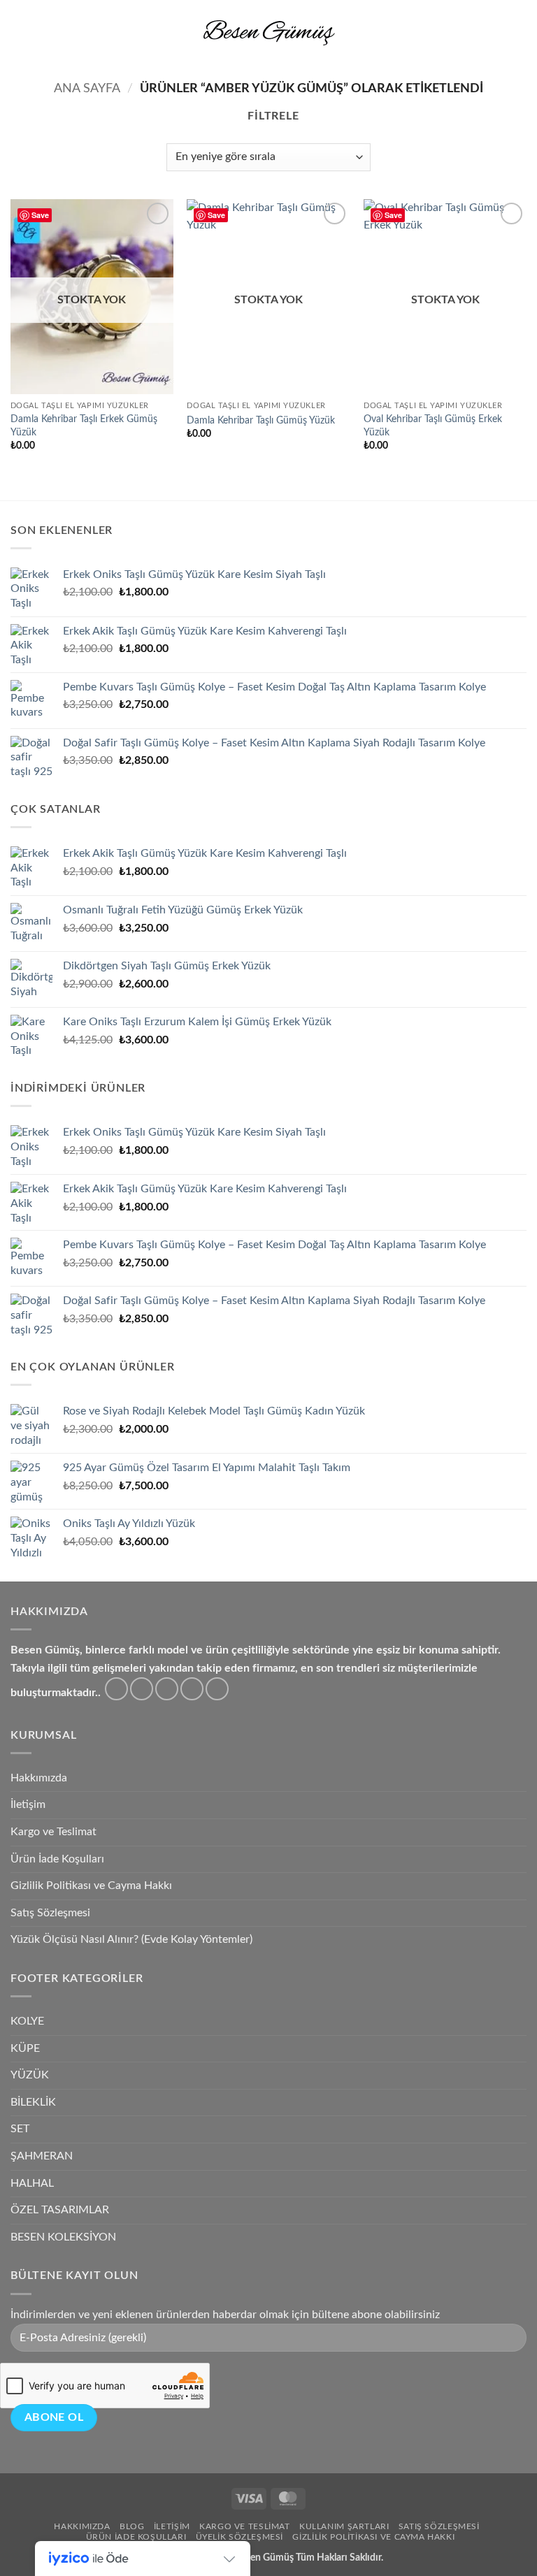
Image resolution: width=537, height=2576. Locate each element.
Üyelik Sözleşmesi (239, 2537)
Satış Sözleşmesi (50, 1913)
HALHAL (32, 2183)
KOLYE (27, 2021)
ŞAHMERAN (42, 2156)
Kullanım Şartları (344, 2526)
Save (40, 215)
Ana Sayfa (87, 88)
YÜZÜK (30, 2075)
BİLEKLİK (33, 2102)
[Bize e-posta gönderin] (192, 1689)
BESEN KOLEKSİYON (63, 2237)
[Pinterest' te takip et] (217, 1689)
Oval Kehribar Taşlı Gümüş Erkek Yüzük (433, 426)
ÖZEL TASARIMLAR (60, 2210)
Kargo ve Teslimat (53, 1832)
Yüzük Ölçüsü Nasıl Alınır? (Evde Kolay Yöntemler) (131, 1939)
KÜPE (25, 2048)
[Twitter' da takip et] (167, 1689)
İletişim (28, 1804)
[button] (19, 32)
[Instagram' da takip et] (142, 1689)
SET (20, 2129)
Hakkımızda (39, 1778)
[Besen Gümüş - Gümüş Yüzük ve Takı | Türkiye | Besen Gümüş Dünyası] (268, 32)
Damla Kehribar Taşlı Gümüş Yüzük (261, 420)
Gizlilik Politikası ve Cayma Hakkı (91, 1886)
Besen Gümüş (264, 2557)
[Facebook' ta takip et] (116, 1689)
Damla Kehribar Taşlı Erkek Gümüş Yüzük (84, 426)
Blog (132, 2526)
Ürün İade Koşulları (57, 1859)
